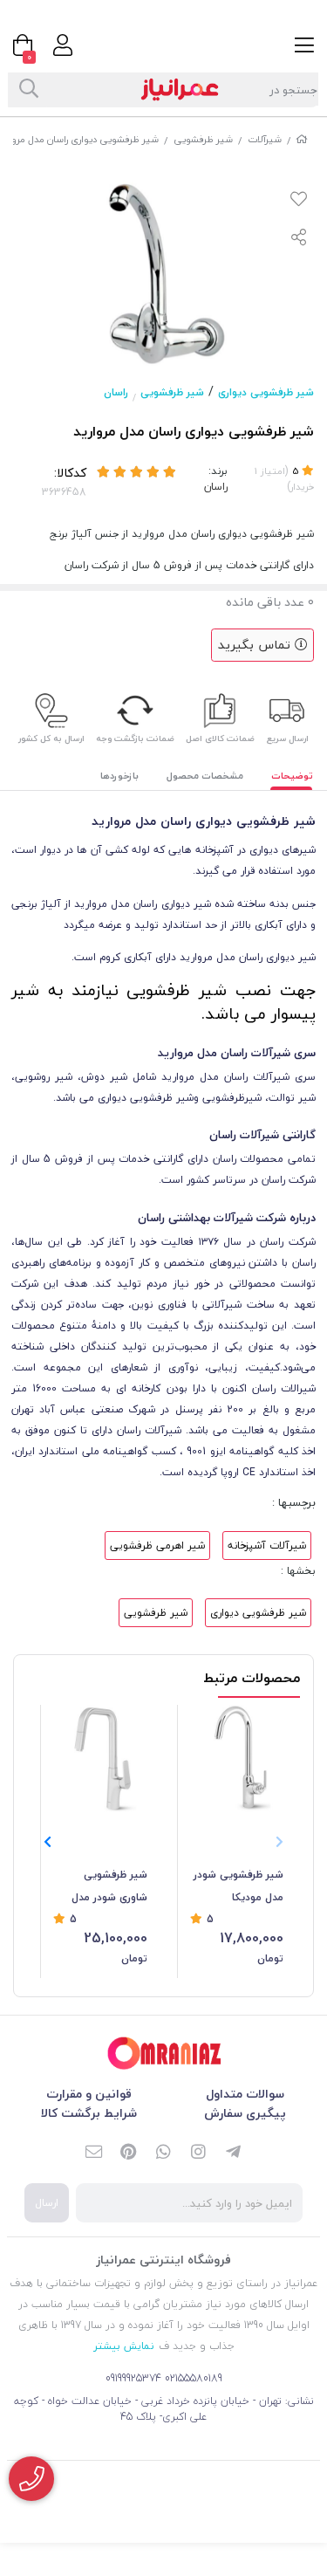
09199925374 (133, 2378)
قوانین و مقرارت (89, 2094)
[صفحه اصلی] (302, 139)
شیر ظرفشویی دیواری (266, 392)
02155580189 (194, 2378)
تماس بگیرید (256, 645)
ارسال (47, 2203)
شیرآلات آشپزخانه (267, 1546)
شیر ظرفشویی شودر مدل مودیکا (238, 1886)
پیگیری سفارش (245, 2113)
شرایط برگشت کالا (89, 2113)
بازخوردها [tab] (119, 776)
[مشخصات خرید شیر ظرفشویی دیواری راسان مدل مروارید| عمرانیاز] (164, 2054)
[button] (48, 1842)
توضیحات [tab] (292, 776)
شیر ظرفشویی (203, 139)
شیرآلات (265, 139)
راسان (116, 392)
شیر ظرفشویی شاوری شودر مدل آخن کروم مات (109, 1887)
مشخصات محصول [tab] (205, 776)
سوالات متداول (245, 2094)
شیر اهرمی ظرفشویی (157, 1546)
